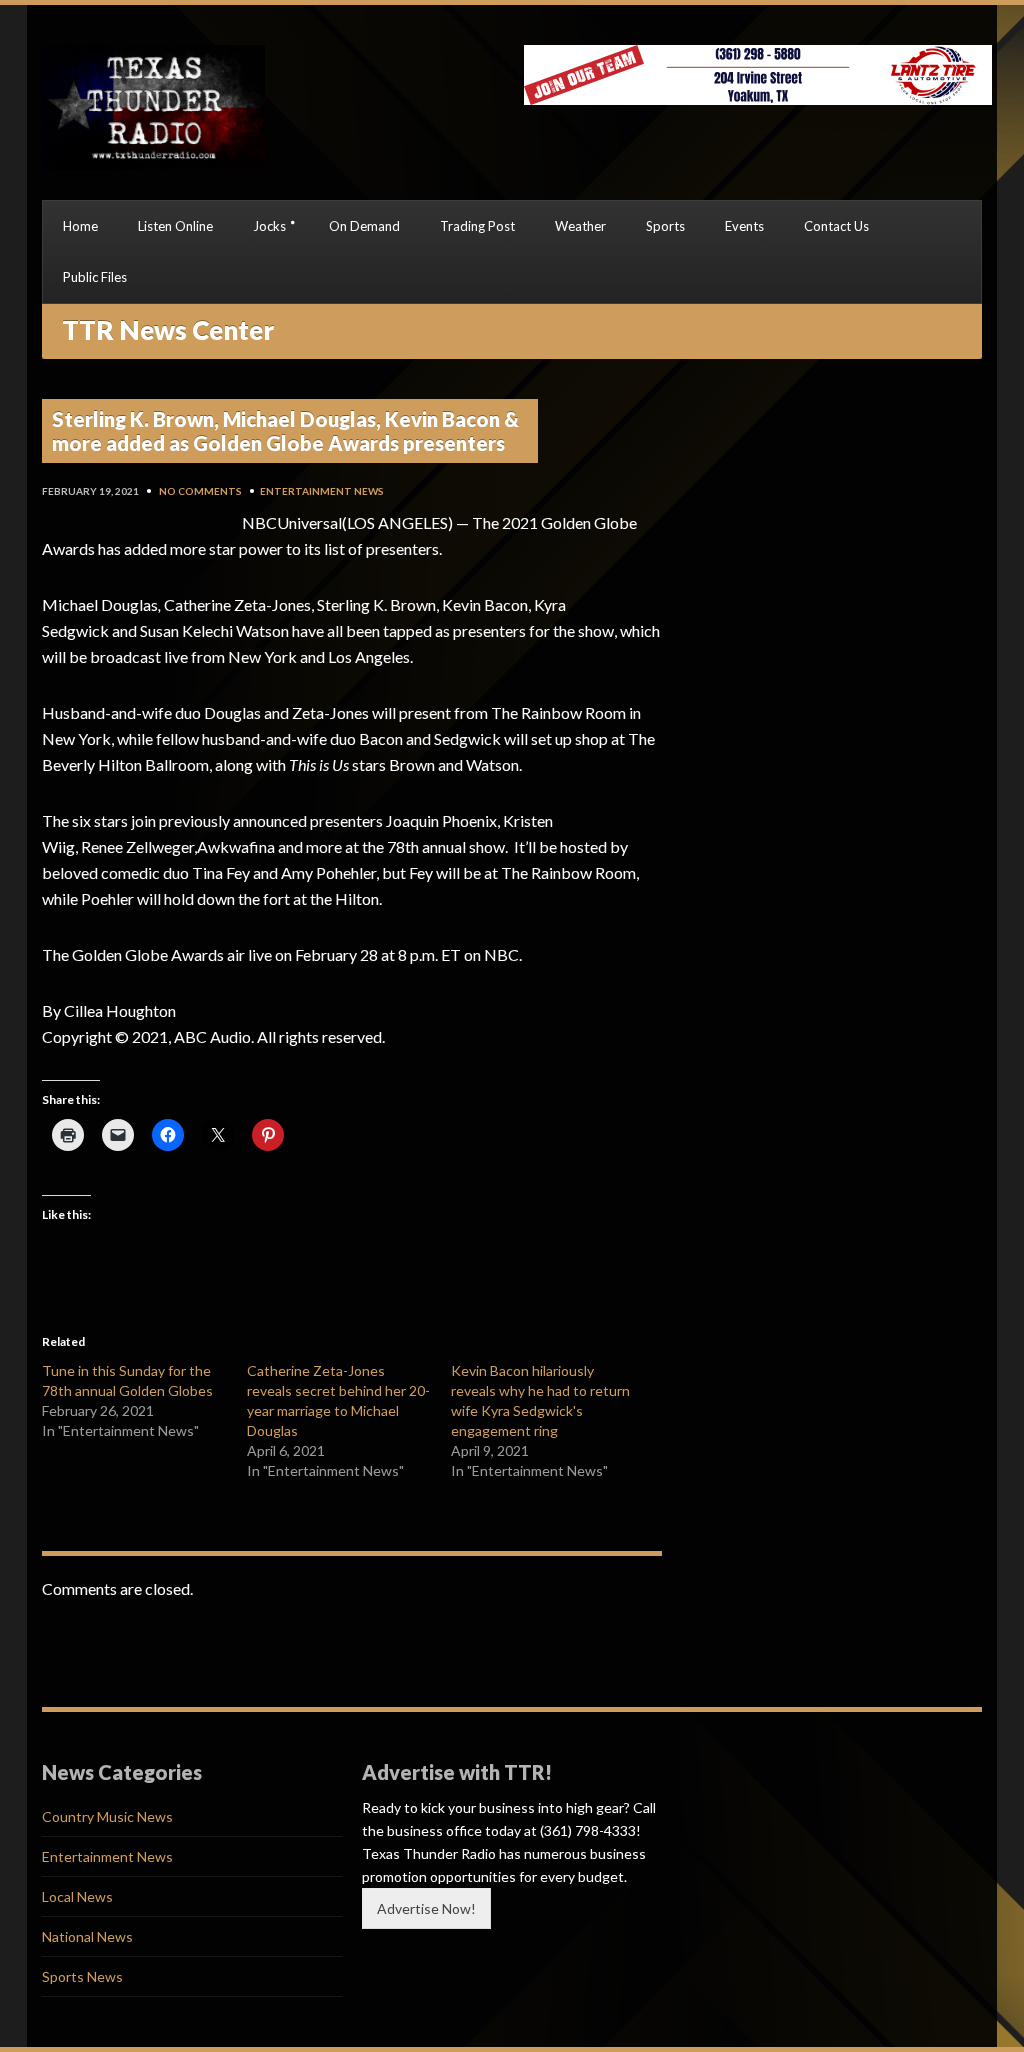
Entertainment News (322, 491)
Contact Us (836, 226)
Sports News (82, 1976)
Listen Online (175, 226)
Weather (580, 226)
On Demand (364, 226)
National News (87, 1936)
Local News (77, 1896)
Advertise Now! (426, 1908)
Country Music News (107, 1816)
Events (744, 226)
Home (80, 226)
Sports (665, 226)
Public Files (95, 277)
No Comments (200, 491)
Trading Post (477, 226)
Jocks (269, 226)
